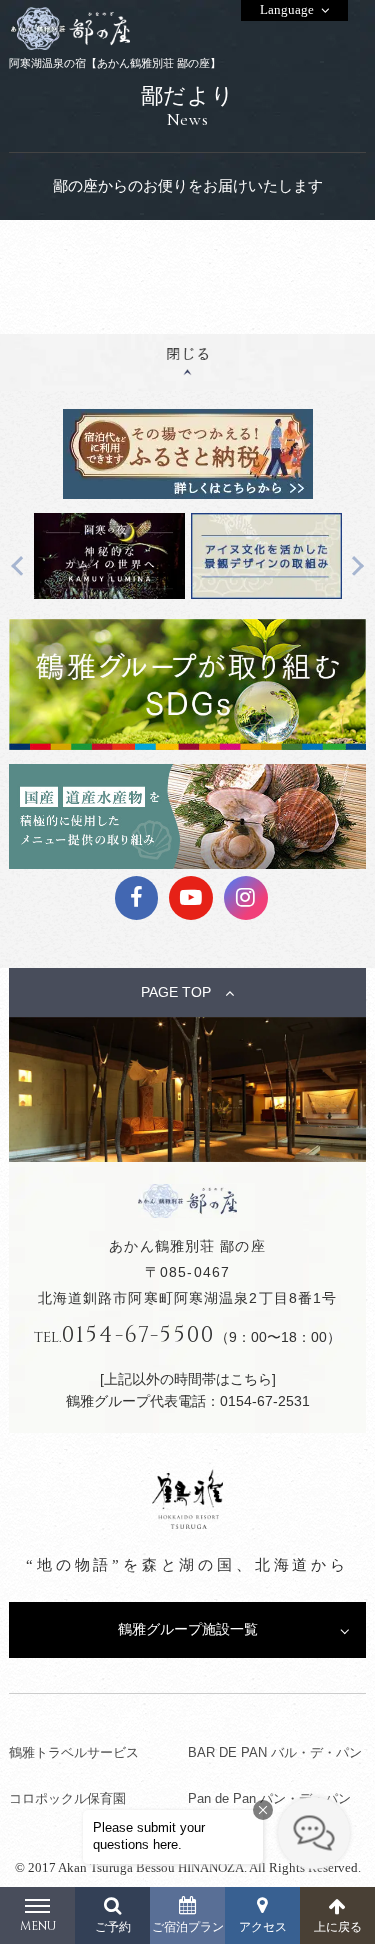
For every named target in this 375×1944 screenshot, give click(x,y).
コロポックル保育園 (67, 1798)
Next (354, 566)
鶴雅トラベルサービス (74, 1752)
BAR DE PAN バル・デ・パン (275, 1752)
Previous (21, 566)
